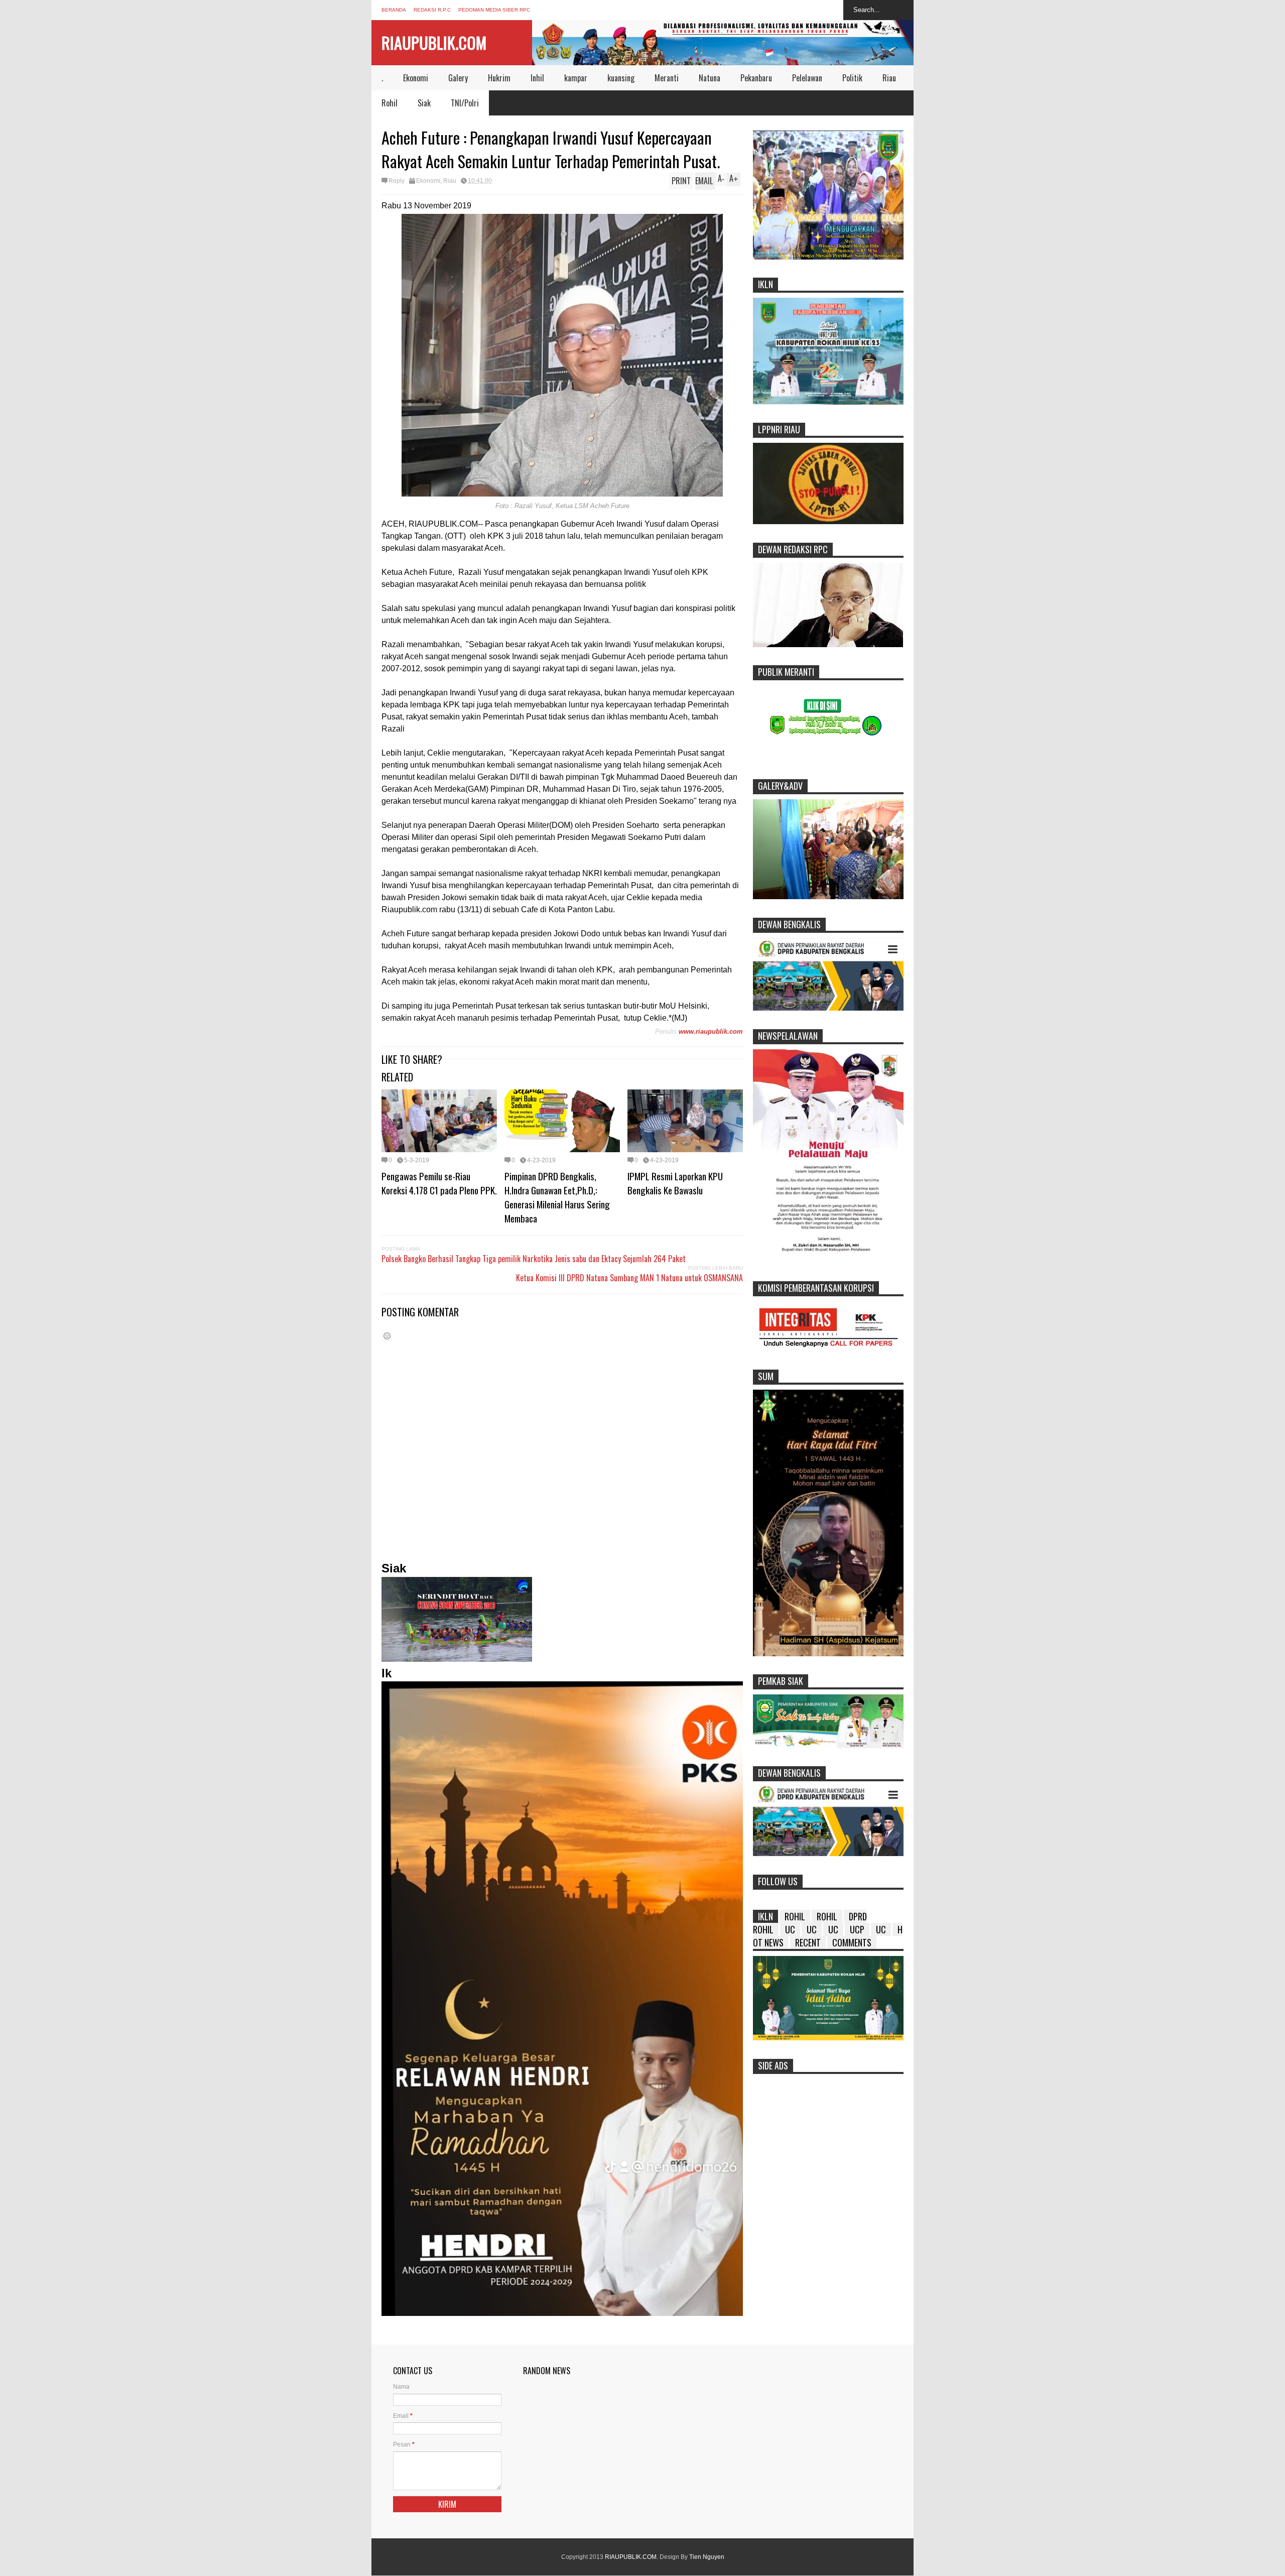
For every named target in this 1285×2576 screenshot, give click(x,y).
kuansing (621, 78)
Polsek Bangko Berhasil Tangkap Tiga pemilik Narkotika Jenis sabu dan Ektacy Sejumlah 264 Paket (534, 1259)
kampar (576, 78)
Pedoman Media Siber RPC (494, 10)
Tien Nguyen (707, 2557)
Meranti (667, 78)
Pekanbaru (756, 78)
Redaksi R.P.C (432, 10)
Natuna (710, 78)
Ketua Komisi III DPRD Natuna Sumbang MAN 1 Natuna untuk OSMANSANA (629, 1278)
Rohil (390, 103)
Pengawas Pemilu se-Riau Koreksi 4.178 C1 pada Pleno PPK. (439, 1183)
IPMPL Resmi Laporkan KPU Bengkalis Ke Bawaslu (675, 1183)
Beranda (394, 10)
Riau (889, 78)
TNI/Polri (465, 103)
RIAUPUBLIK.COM (434, 42)
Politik (852, 78)
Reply (397, 181)
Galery (458, 78)
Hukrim (499, 78)
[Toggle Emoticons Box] (387, 1336)
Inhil (537, 78)
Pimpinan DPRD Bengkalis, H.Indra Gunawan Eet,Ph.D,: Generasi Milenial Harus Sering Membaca (557, 1197)
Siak (424, 103)
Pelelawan (807, 78)
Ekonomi (416, 78)
